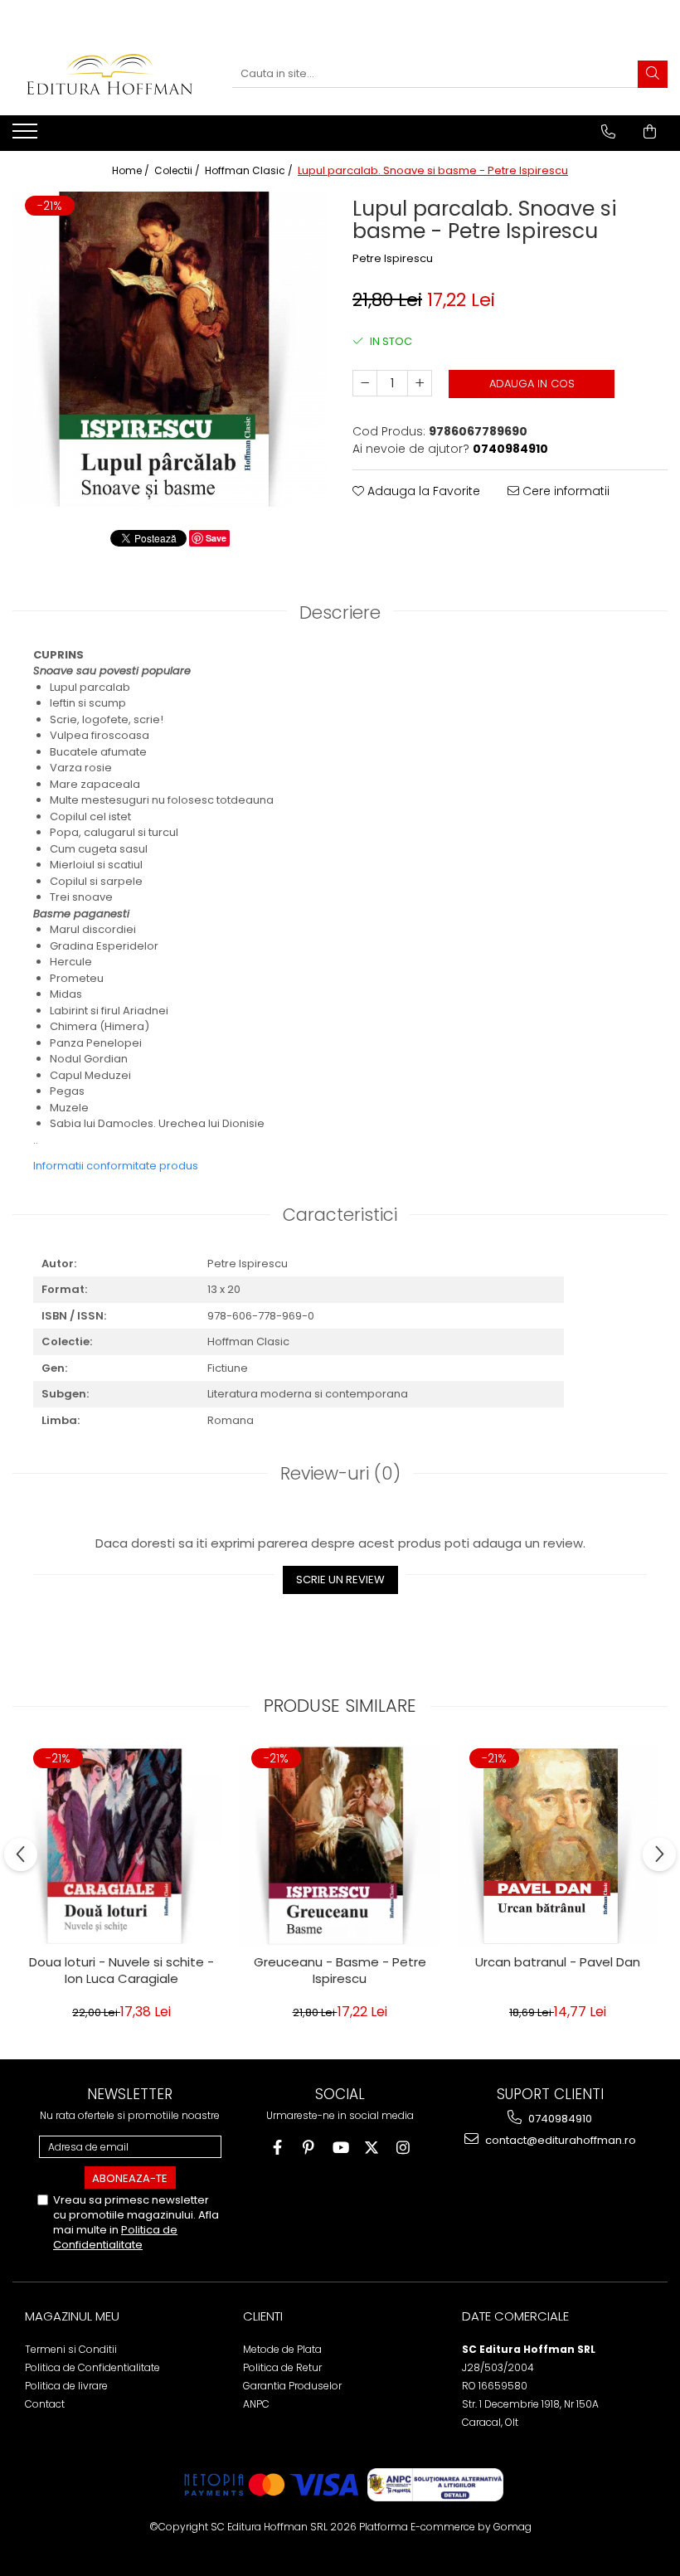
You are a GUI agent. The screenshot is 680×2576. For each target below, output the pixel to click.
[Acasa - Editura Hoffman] (109, 74)
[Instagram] (403, 2148)
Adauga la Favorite (422, 491)
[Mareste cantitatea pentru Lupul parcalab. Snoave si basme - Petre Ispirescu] (420, 383)
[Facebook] (277, 2148)
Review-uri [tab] (340, 1473)
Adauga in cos (532, 384)
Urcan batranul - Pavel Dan (558, 1962)
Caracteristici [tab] (340, 1215)
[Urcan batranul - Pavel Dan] (558, 1845)
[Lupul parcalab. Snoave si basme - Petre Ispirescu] (170, 349)
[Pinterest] (309, 2148)
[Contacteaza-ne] (608, 132)
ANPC (256, 2404)
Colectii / (178, 170)
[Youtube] (340, 2148)
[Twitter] (372, 2148)
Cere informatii (564, 491)
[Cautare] (653, 74)
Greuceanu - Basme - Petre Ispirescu (340, 1971)
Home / (132, 170)
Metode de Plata (282, 2349)
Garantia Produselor (292, 2386)
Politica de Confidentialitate (115, 2237)
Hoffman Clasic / (250, 170)
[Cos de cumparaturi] (650, 132)
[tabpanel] (170, 349)
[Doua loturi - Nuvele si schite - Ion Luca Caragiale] (121, 1845)
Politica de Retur (282, 2367)
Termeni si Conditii (71, 2349)
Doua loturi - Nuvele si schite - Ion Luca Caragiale (121, 1971)
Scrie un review (340, 1580)
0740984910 (559, 2119)
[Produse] (27, 136)
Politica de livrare (66, 2386)
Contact (45, 2404)
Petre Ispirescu (393, 259)
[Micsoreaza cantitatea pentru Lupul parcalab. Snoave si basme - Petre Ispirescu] (365, 383)
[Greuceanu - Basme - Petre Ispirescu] (340, 1845)
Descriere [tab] (340, 612)
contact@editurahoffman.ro (559, 2140)
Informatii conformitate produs (116, 1166)
